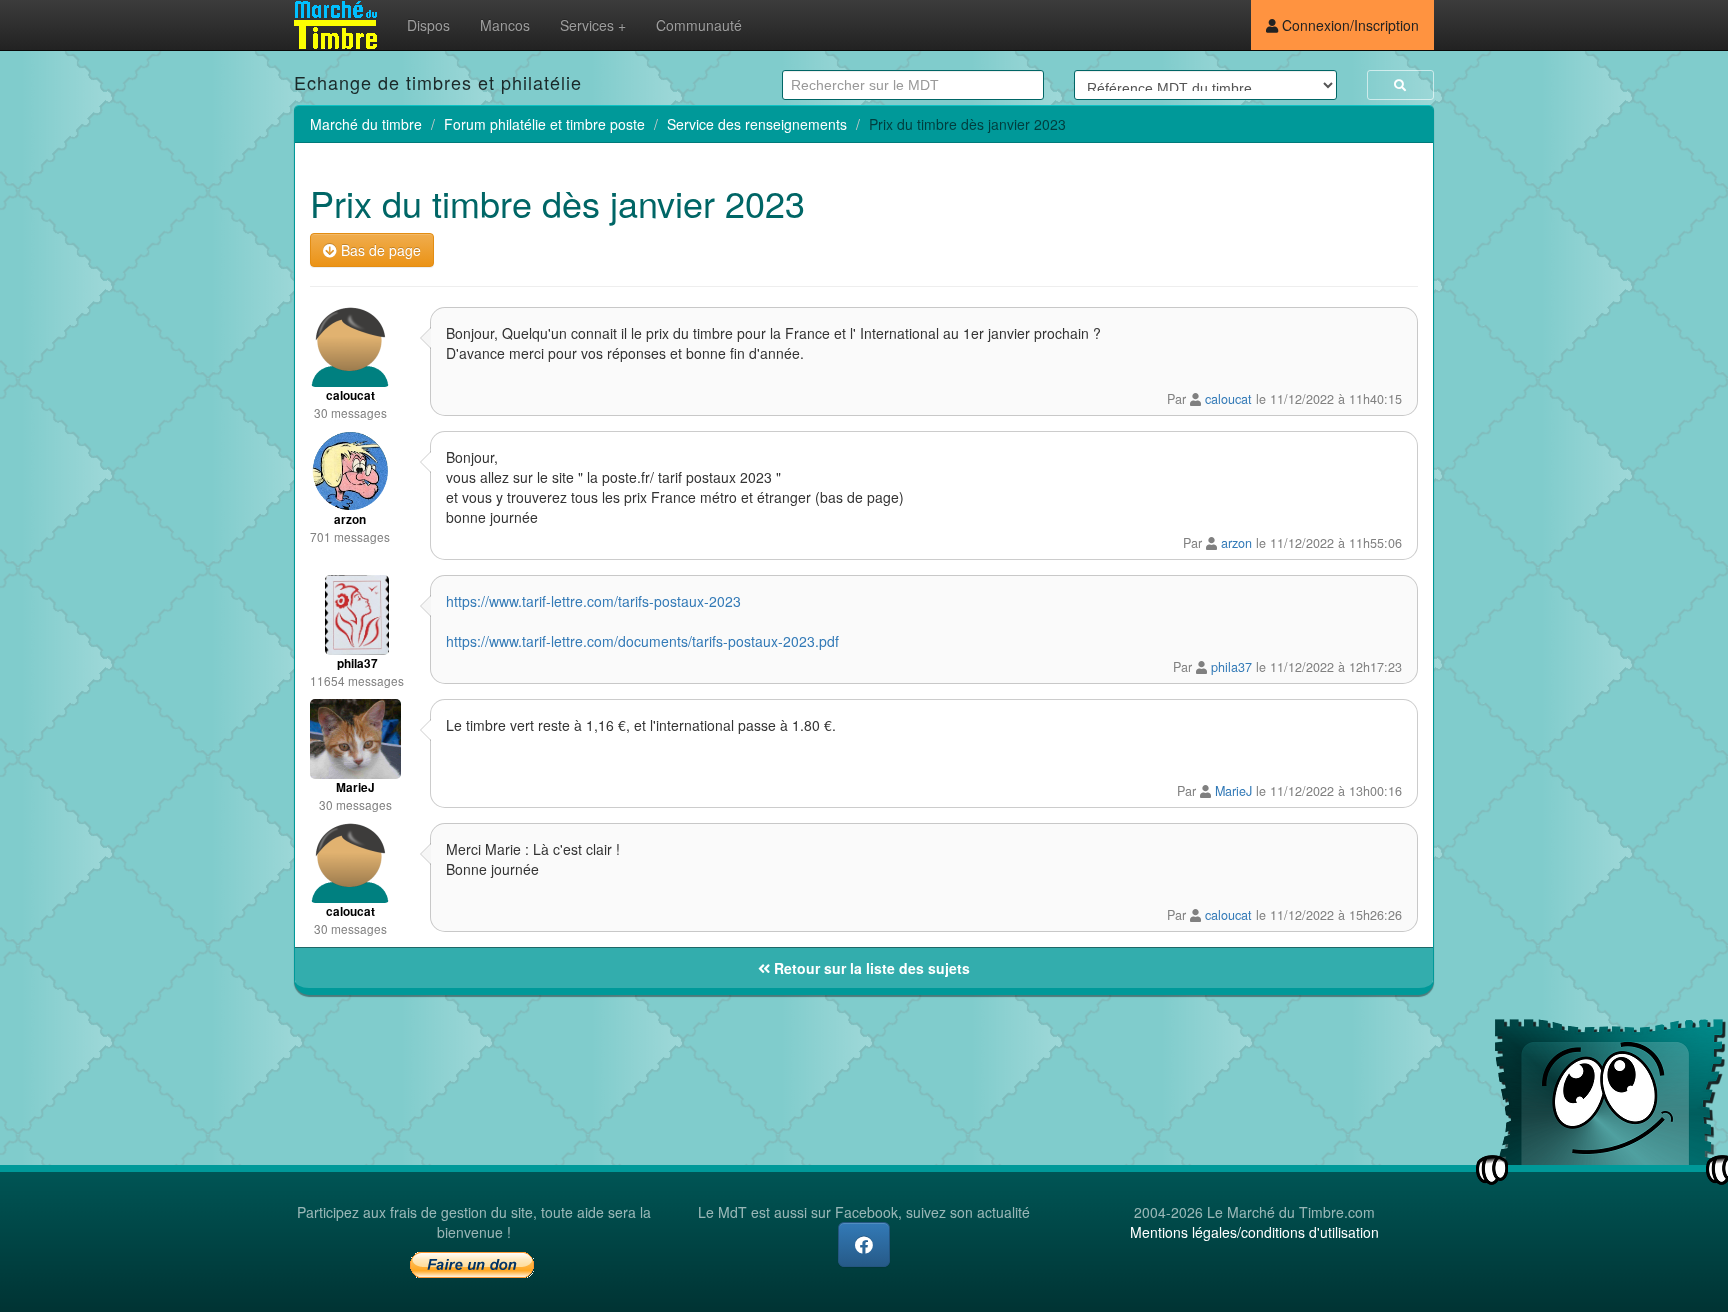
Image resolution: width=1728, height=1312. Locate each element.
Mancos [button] (505, 25)
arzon (1236, 543)
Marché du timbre (366, 124)
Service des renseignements (757, 124)
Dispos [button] (428, 25)
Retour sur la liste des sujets (870, 968)
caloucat (1228, 399)
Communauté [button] (699, 25)
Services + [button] (593, 25)
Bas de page (379, 250)
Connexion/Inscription (1348, 25)
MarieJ (1233, 791)
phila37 (1231, 667)
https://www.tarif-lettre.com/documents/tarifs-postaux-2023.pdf (642, 641)
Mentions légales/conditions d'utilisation (1254, 1232)
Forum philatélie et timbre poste (544, 124)
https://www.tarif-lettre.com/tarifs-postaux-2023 (593, 601)
